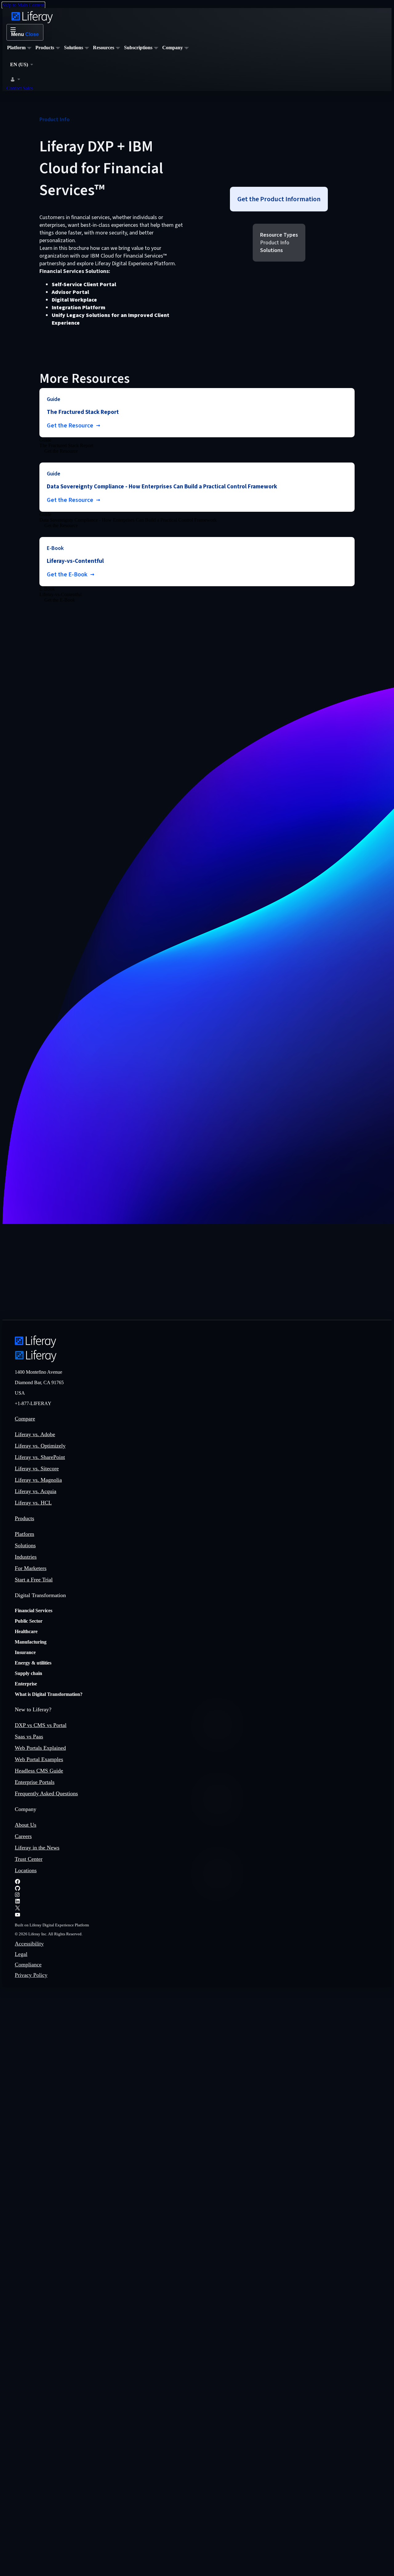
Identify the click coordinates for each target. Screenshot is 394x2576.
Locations (26, 1870)
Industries (26, 1557)
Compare (25, 1419)
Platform (24, 1534)
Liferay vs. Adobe (35, 1434)
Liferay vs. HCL (33, 1503)
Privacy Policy (31, 1975)
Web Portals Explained (40, 1748)
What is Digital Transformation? (49, 1694)
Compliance (28, 1965)
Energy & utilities (33, 1663)
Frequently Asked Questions (46, 1793)
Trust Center (29, 1859)
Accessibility (29, 1944)
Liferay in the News (37, 1848)
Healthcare (26, 1631)
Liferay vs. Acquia (36, 1491)
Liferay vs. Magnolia (38, 1480)
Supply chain (28, 1673)
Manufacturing (31, 1642)
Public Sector (29, 1621)
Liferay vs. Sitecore (37, 1468)
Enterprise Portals (35, 1782)
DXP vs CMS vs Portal (41, 1725)
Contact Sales (20, 88)
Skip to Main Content (23, 5)
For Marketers (31, 1568)
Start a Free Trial (34, 1580)
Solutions (25, 1545)
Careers (23, 1836)
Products (24, 1518)
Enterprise (26, 1684)
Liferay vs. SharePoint (40, 1457)
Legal (21, 1954)
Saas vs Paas (29, 1737)
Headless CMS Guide (39, 1771)
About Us (26, 1825)
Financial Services (34, 1611)
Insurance (25, 1652)
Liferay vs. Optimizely (40, 1446)
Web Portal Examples (39, 1759)
